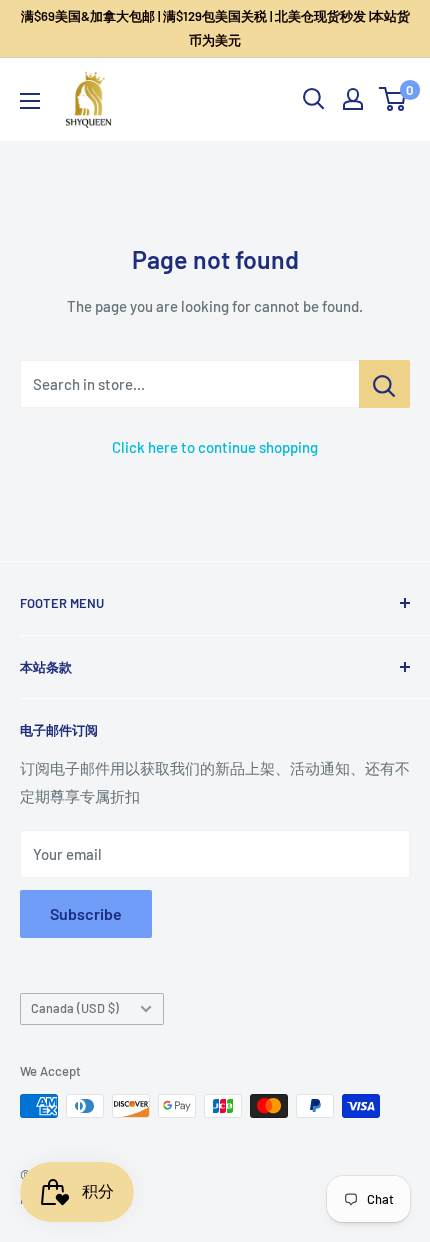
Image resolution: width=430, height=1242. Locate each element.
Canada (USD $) (75, 1008)
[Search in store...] (384, 384)
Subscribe (86, 913)
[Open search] (314, 99)
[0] (393, 99)
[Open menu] (30, 101)
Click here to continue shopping (215, 447)
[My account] (353, 99)
